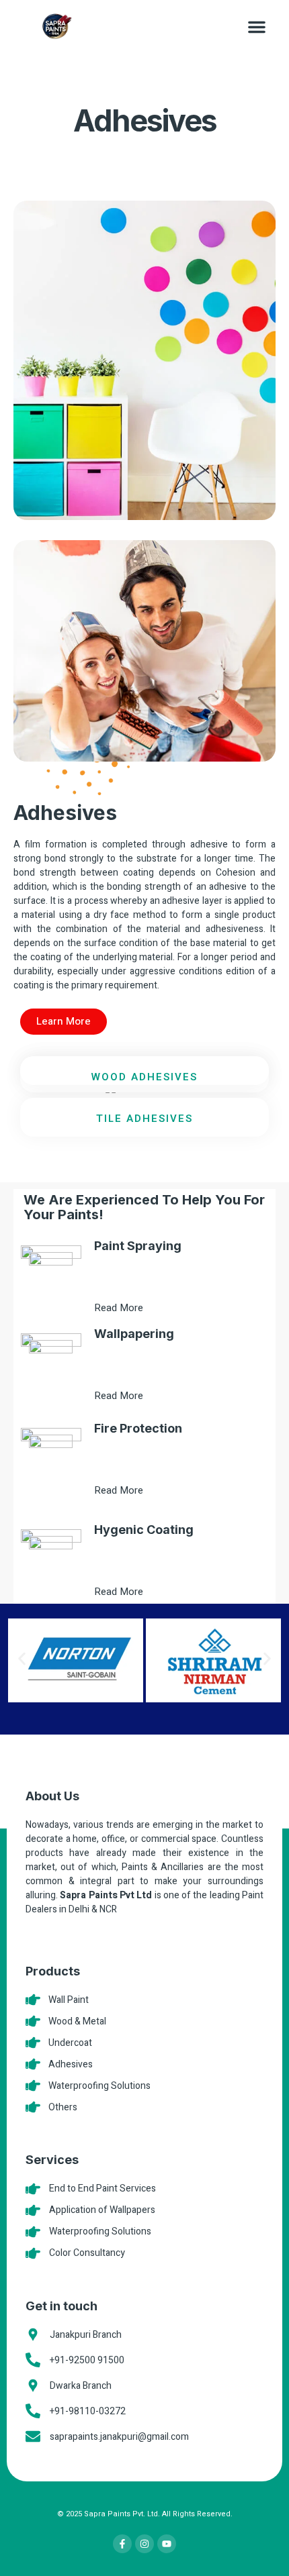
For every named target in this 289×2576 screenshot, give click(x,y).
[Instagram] (144, 2544)
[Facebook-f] (122, 2544)
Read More (120, 1308)
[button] (257, 27)
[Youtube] (167, 2544)
